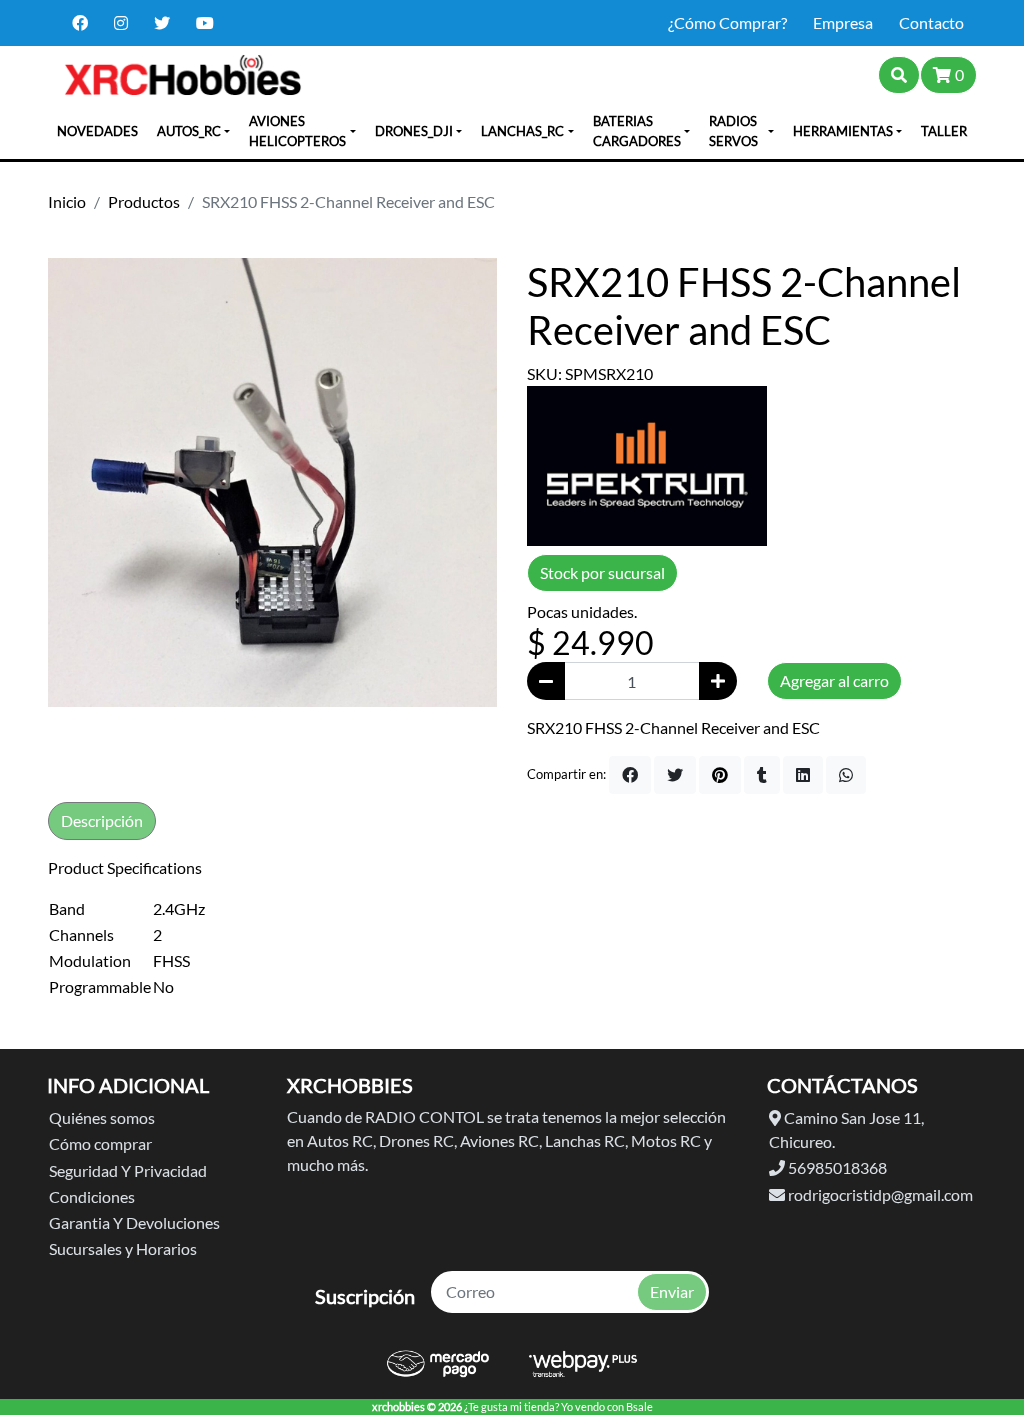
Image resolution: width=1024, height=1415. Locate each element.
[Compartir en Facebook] (630, 775)
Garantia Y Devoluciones (134, 1222)
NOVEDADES (97, 131)
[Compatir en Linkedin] (803, 775)
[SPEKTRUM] (647, 463)
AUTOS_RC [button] (189, 131)
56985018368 (836, 1167)
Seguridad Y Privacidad (128, 1170)
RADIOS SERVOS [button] (733, 131)
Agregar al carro (834, 680)
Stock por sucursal (602, 572)
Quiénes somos (102, 1117)
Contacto (931, 22)
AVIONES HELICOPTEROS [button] (297, 131)
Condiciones (92, 1196)
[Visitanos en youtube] (205, 23)
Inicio (67, 201)
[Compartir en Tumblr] (762, 775)
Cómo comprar (100, 1143)
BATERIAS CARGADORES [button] (637, 131)
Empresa (843, 22)
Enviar (672, 1291)
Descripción (102, 820)
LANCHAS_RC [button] (522, 131)
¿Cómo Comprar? (727, 22)
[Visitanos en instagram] (121, 23)
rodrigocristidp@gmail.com (879, 1194)
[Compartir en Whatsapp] (846, 775)
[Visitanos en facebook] (80, 23)
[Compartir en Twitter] (675, 775)
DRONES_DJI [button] (414, 131)
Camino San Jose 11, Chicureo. (846, 1129)
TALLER (944, 131)
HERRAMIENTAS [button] (843, 131)
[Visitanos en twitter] (162, 23)
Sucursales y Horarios (123, 1248)
